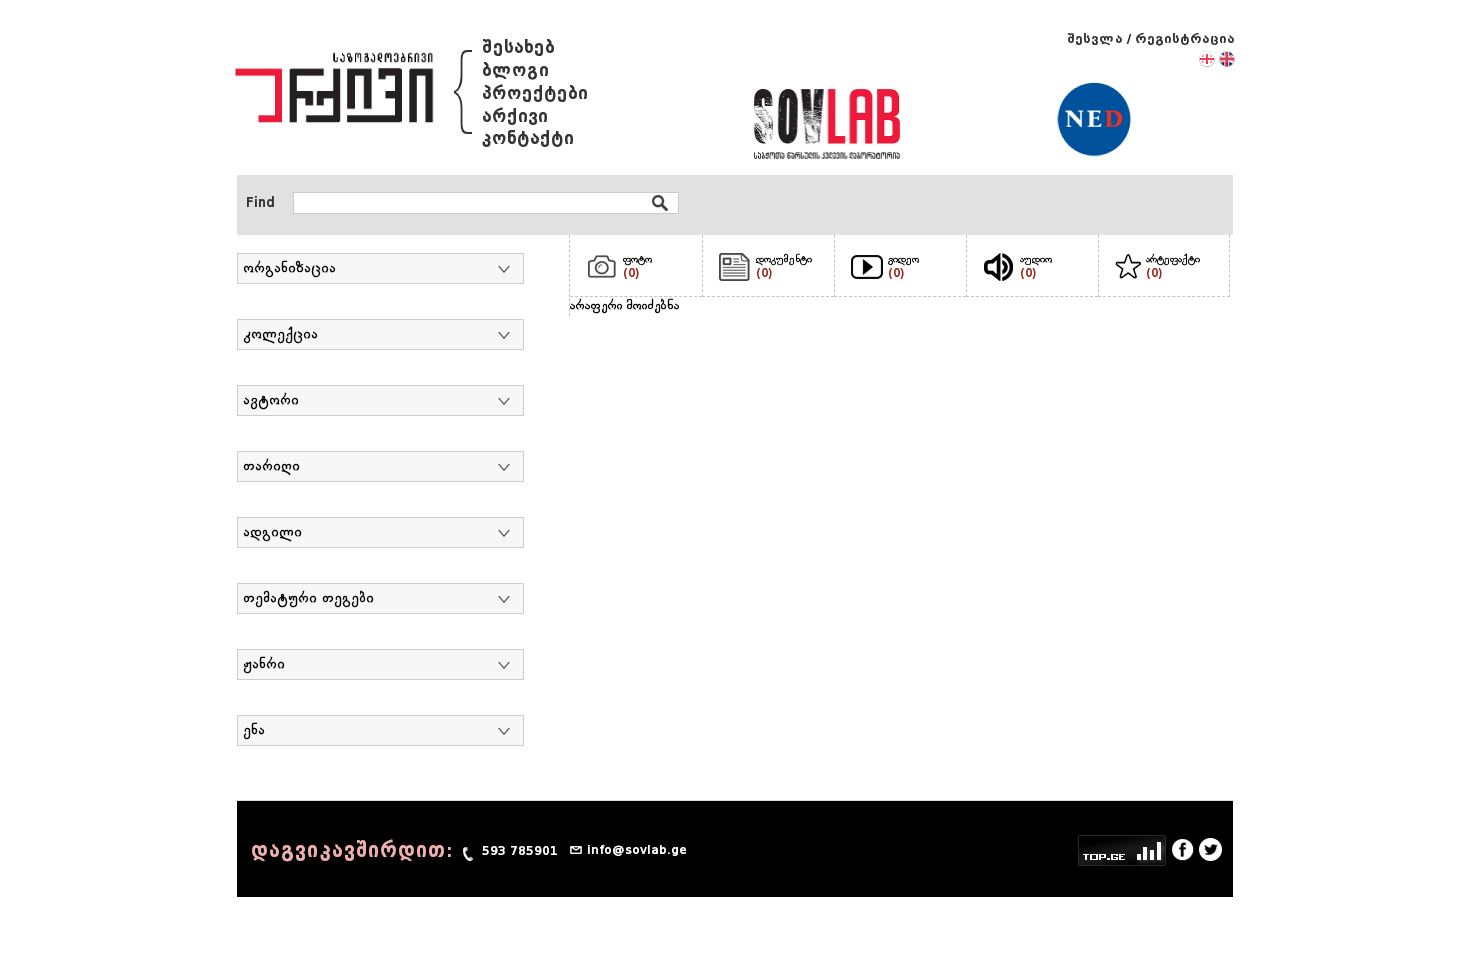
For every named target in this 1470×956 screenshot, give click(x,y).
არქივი (515, 116)
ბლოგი (515, 70)
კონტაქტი (528, 138)
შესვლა (1095, 38)
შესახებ (518, 47)
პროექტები (535, 93)
